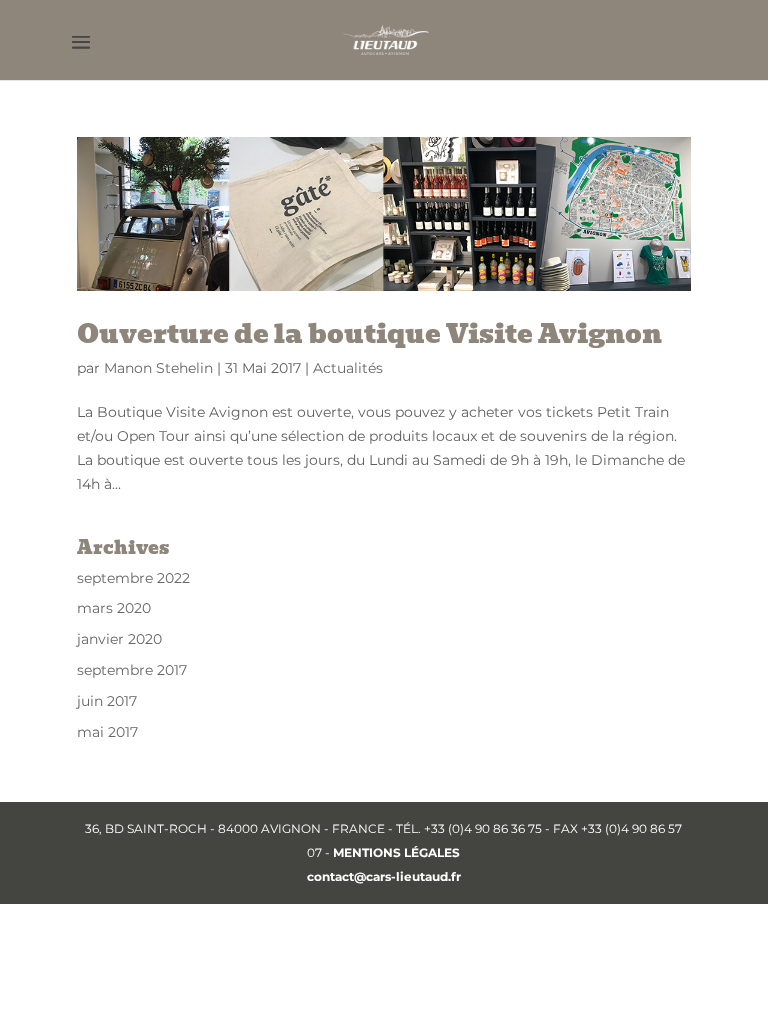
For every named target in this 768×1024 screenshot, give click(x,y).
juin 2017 (107, 701)
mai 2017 (107, 732)
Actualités (348, 368)
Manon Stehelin (158, 368)
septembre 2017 (132, 670)
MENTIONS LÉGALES (396, 852)
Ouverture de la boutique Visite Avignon (369, 334)
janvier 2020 (119, 639)
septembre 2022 (133, 578)
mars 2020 (114, 608)
